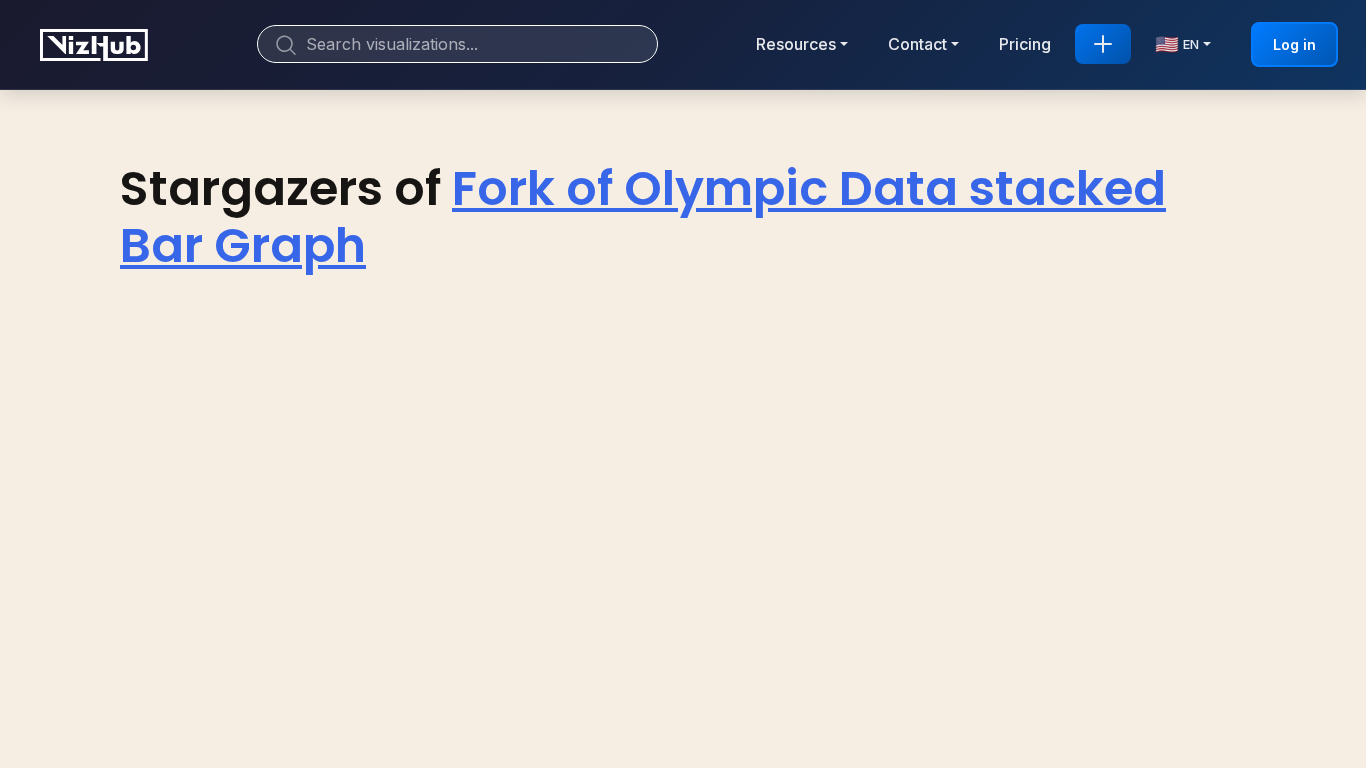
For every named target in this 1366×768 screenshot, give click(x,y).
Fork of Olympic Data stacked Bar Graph (643, 217)
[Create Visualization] (1103, 44)
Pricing (1025, 44)
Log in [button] (1294, 44)
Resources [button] (796, 44)
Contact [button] (917, 44)
